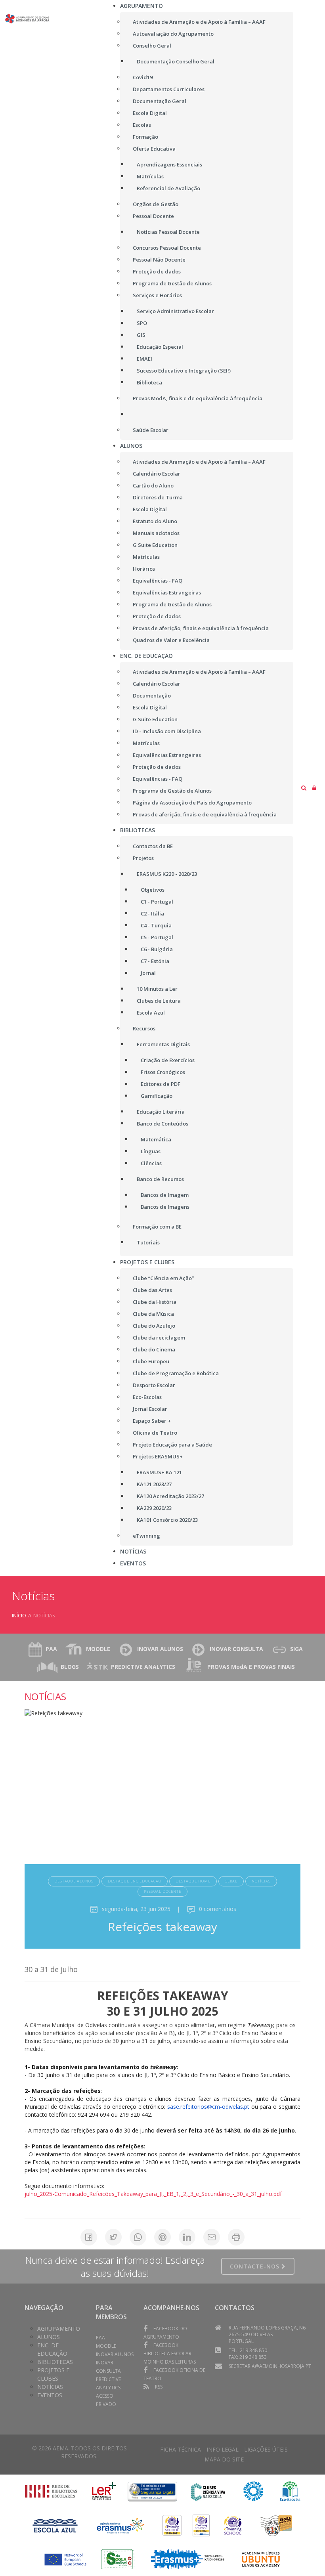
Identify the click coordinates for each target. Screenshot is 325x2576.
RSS (159, 2387)
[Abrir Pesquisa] (304, 788)
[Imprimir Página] (236, 2237)
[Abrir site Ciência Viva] (208, 2491)
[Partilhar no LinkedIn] (187, 2237)
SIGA (296, 1649)
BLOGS (70, 1667)
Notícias (50, 2387)
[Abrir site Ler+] (104, 2491)
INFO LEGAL (223, 2449)
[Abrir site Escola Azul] (55, 2525)
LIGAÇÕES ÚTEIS (266, 2449)
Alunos (49, 2337)
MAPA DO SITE (224, 2459)
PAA (51, 1649)
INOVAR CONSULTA (236, 1649)
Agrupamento (59, 2329)
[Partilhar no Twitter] (113, 2237)
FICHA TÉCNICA (181, 2449)
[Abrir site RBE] (51, 2491)
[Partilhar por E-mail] (212, 2237)
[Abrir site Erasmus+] (121, 2525)
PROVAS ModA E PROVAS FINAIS (251, 1667)
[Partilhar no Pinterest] (162, 2237)
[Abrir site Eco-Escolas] (290, 2491)
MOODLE (98, 1649)
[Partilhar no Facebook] (89, 2237)
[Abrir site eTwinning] (172, 2525)
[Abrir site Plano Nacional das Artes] (253, 2491)
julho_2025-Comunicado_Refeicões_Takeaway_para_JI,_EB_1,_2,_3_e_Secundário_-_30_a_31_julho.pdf (153, 2194)
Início (19, 1616)
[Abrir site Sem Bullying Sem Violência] (276, 2525)
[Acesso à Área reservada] (314, 788)
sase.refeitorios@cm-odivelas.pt (208, 2107)
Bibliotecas (55, 2362)
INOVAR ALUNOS (160, 1649)
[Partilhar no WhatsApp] (138, 2237)
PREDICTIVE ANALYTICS (143, 1667)
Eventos (50, 2395)
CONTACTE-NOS (256, 2266)
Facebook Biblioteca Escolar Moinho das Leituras (170, 2353)
